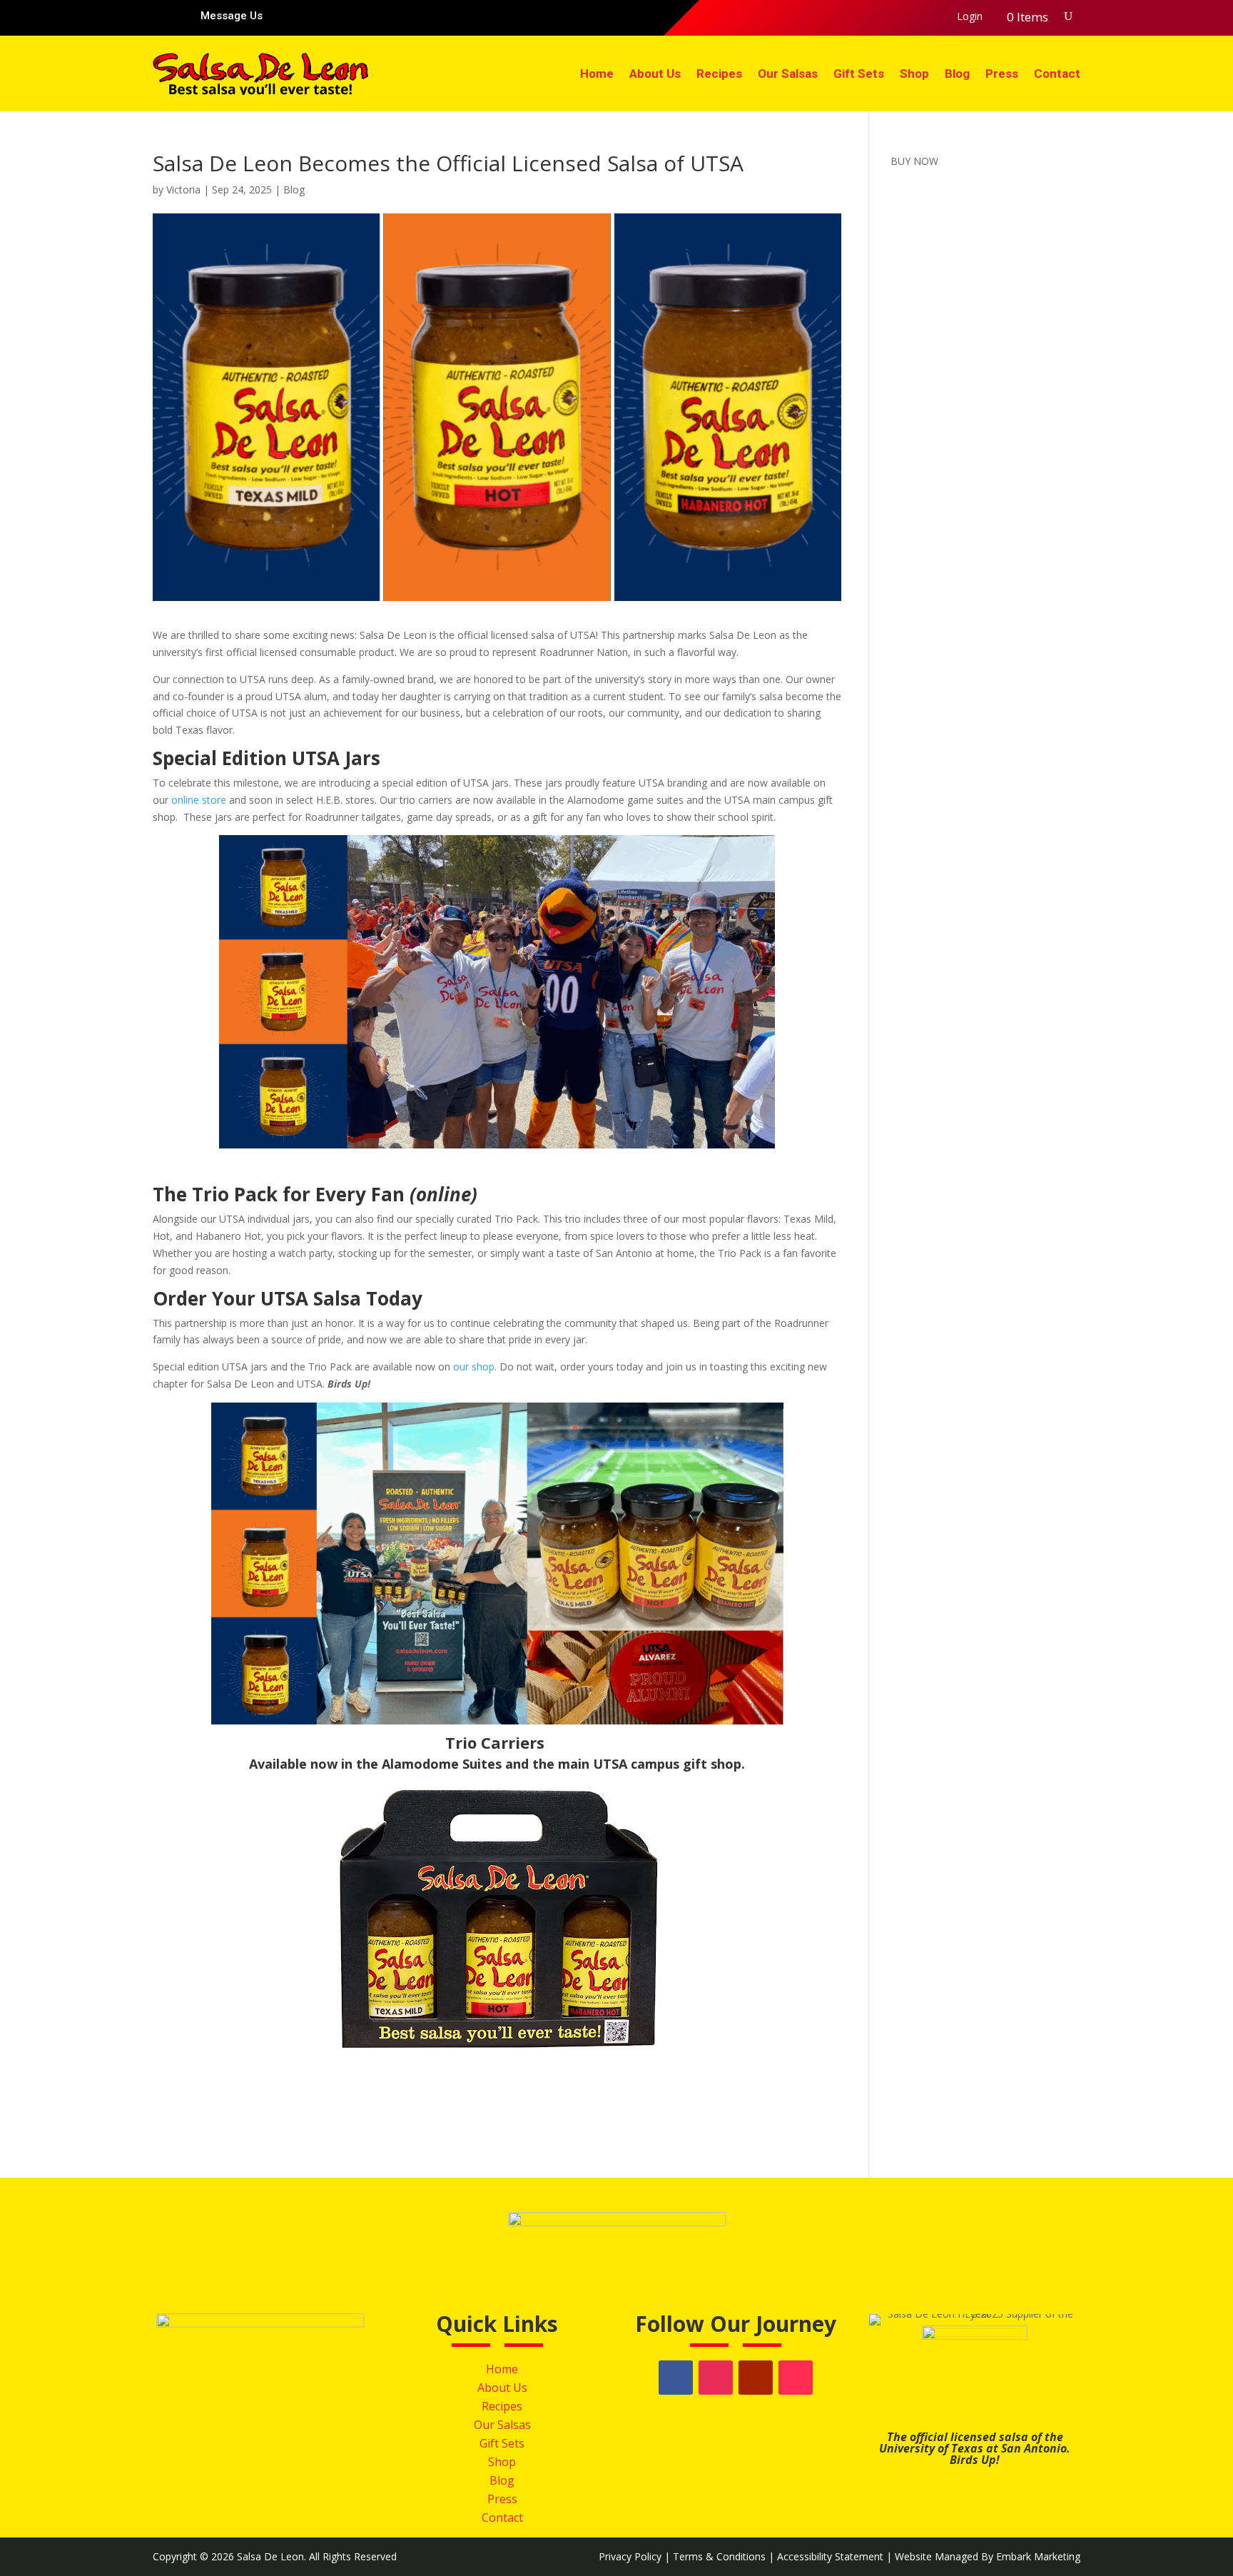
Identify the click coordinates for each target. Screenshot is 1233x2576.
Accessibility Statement (830, 2556)
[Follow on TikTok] (928, 17)
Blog (957, 74)
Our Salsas (788, 74)
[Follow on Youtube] (899, 17)
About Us (655, 74)
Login (970, 17)
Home (597, 74)
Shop (914, 74)
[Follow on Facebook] (842, 17)
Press (1002, 74)
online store (200, 800)
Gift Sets (859, 74)
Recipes (719, 74)
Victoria (183, 190)
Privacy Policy (630, 2556)
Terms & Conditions (719, 2556)
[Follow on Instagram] (871, 17)
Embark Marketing (1038, 2556)
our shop (474, 1367)
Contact (1057, 74)
